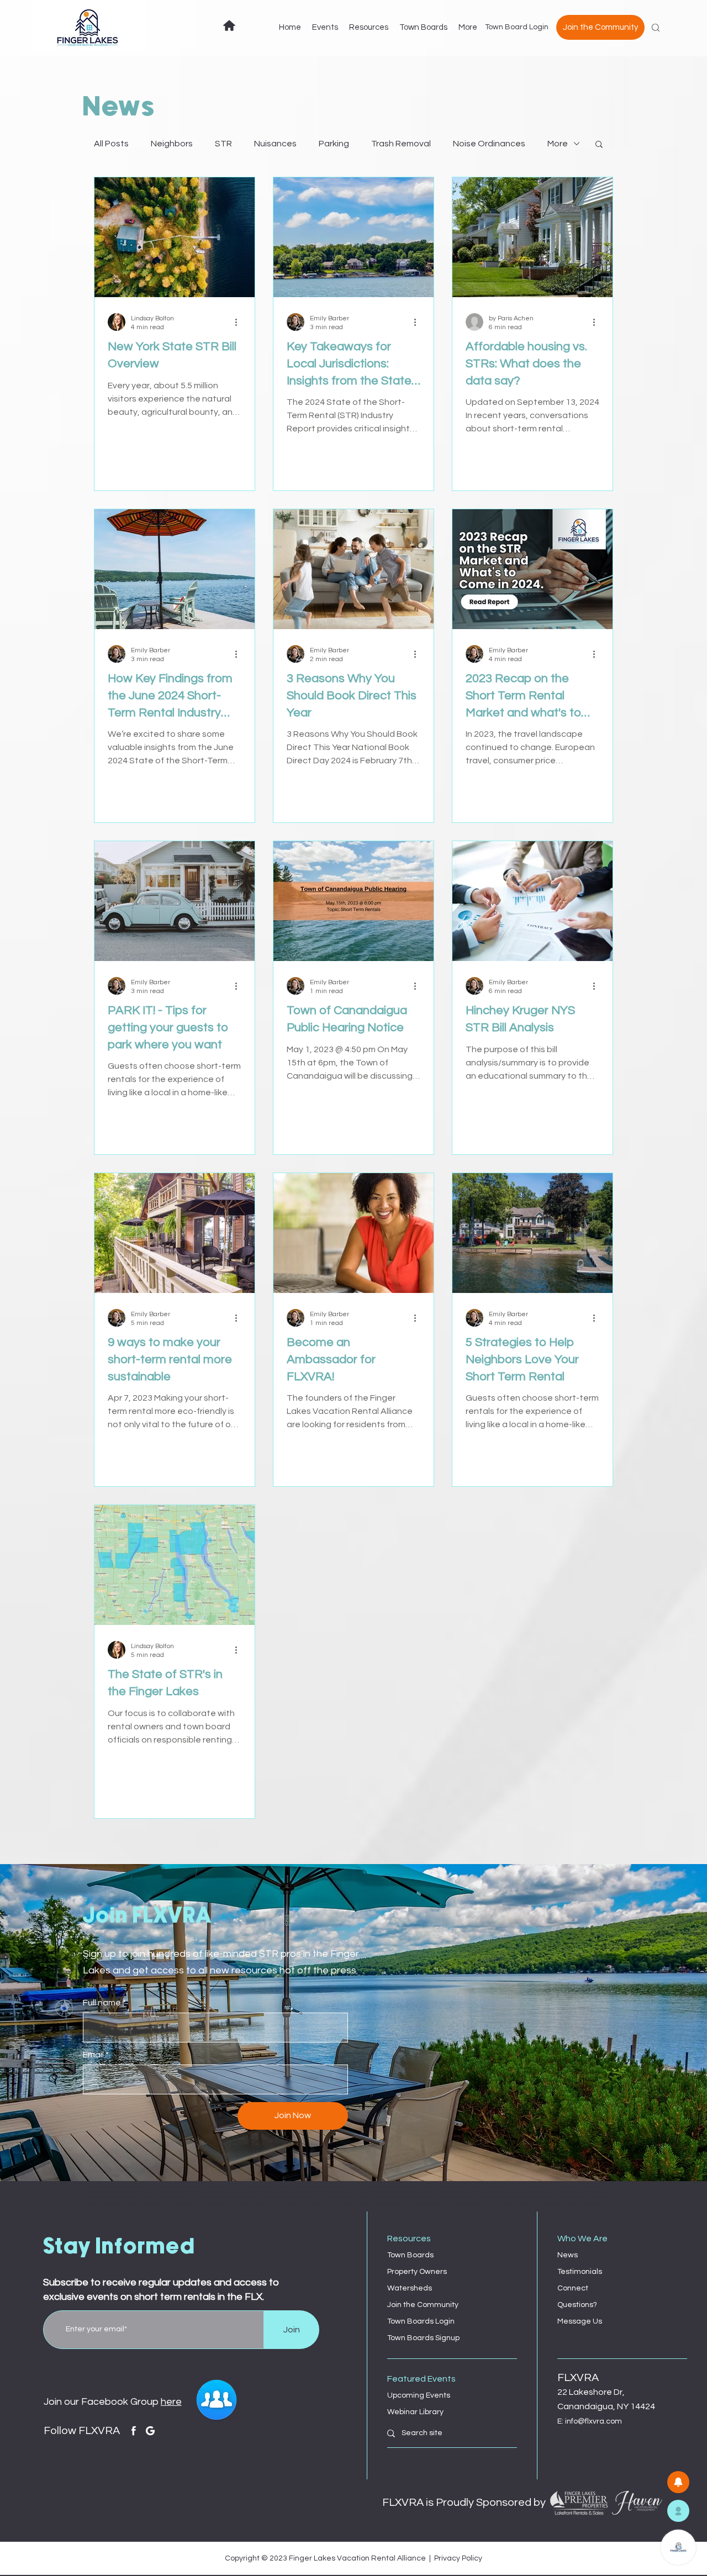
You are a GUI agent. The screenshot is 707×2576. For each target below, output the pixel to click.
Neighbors (172, 144)
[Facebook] (134, 2431)
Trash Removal (401, 144)
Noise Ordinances (489, 144)
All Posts (111, 144)
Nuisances (275, 144)
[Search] (656, 28)
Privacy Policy (458, 2558)
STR (223, 144)
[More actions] (240, 322)
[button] (599, 145)
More (558, 144)
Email (93, 2055)
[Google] (150, 2431)
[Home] (229, 25)
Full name (102, 2003)
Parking (334, 144)
